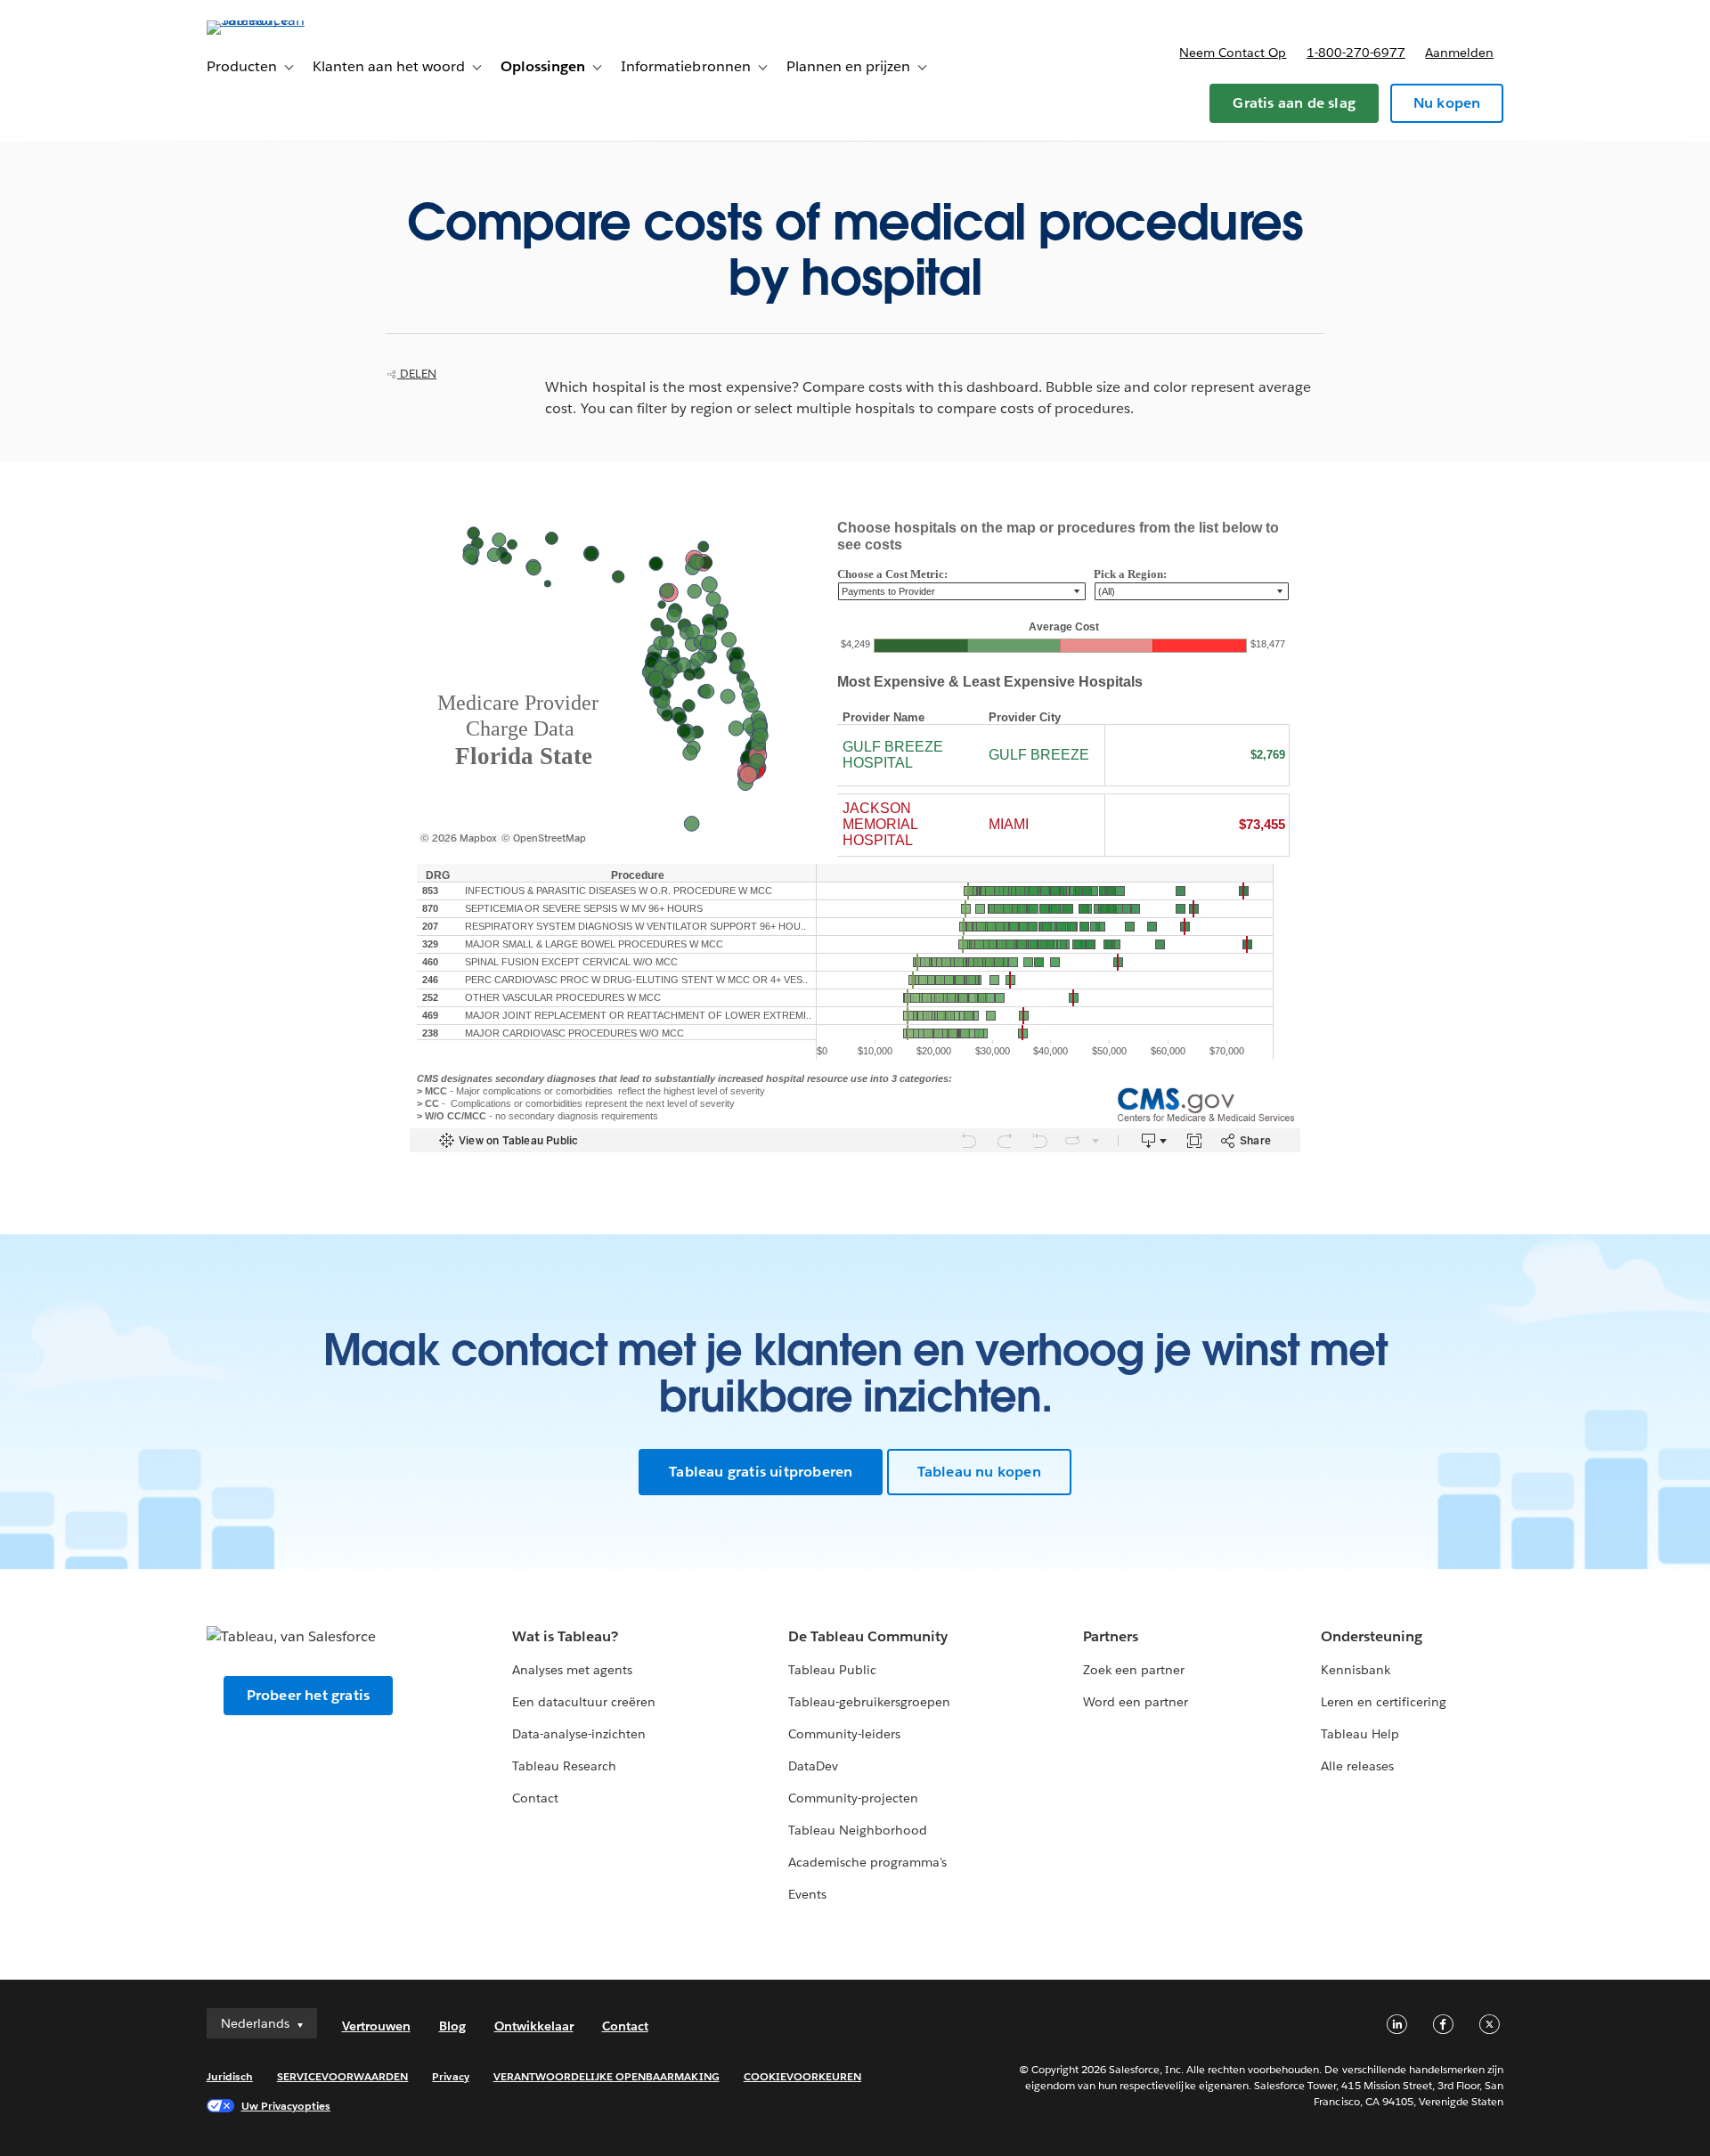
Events (807, 1894)
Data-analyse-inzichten (579, 1734)
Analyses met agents (572, 1670)
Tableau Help (1360, 1734)
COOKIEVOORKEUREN (802, 2076)
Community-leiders (844, 1734)
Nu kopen (1447, 103)
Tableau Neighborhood (858, 1830)
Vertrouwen (376, 2026)
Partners (1111, 1636)
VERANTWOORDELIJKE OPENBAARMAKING (607, 2076)
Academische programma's (867, 1862)
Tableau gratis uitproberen (761, 1472)
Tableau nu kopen (979, 1472)
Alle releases (1357, 1766)
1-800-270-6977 (1356, 53)
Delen (417, 374)
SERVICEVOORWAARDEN (343, 2076)
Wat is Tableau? (565, 1636)
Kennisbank (1356, 1670)
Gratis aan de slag (1294, 103)
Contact (535, 1798)
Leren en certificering (1384, 1702)
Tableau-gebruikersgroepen (869, 1702)
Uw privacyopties (286, 2106)
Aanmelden (1459, 53)
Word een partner (1136, 1702)
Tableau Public (832, 1670)
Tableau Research (564, 1766)
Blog (452, 2026)
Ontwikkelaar (534, 2026)
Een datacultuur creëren (584, 1702)
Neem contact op (1233, 53)
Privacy (450, 2076)
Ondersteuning (1372, 1636)
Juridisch (230, 2076)
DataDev (813, 1766)
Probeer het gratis (309, 1695)
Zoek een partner (1134, 1670)
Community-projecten (853, 1798)
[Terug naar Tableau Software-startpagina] (282, 20)
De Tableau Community (868, 1636)
